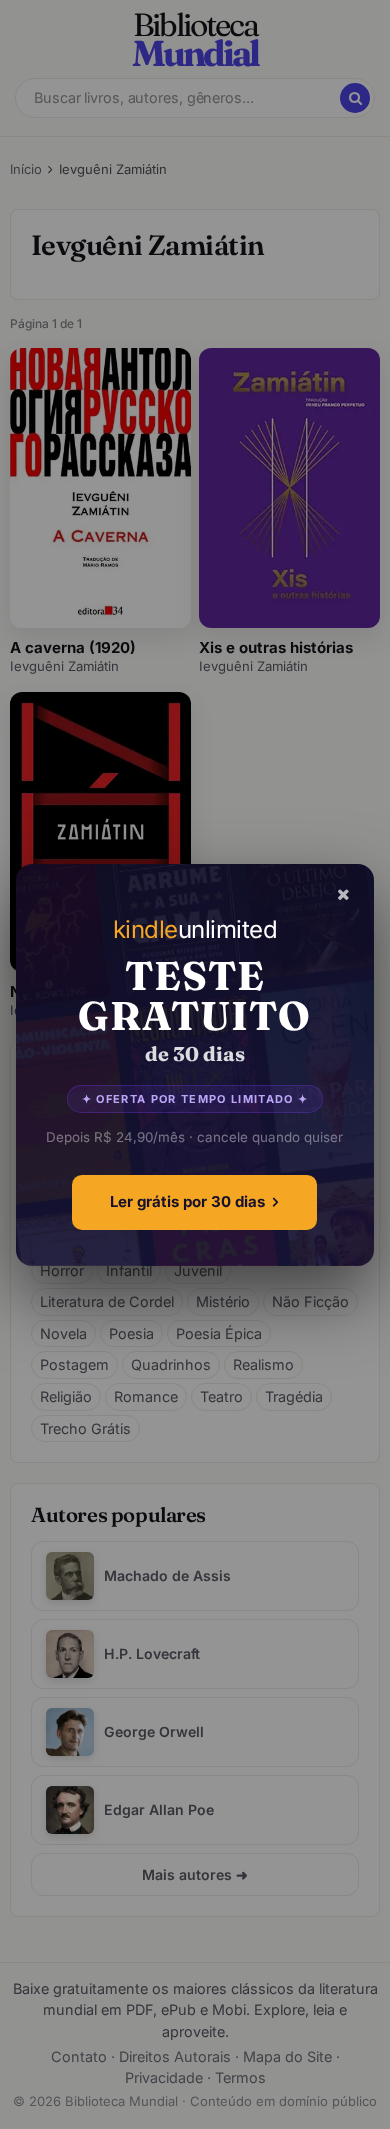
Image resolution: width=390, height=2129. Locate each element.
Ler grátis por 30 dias (187, 1201)
